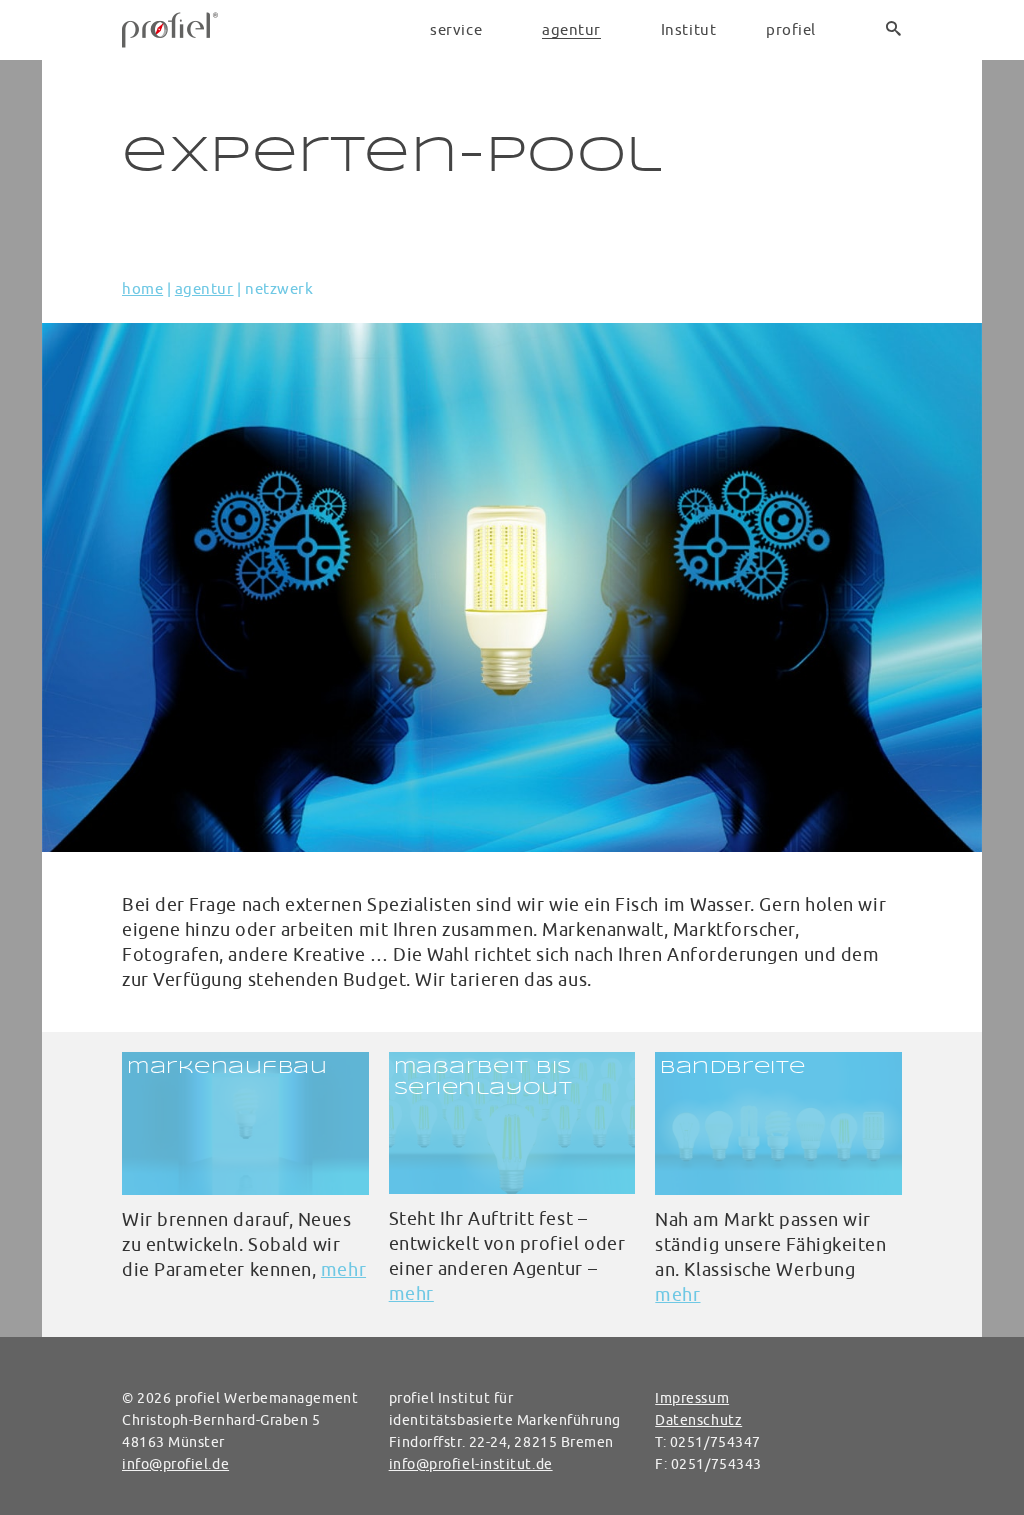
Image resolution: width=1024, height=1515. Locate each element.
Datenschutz (698, 1420)
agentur (204, 288)
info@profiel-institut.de (471, 1464)
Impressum (692, 1398)
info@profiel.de (175, 1464)
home (142, 288)
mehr (343, 1269)
